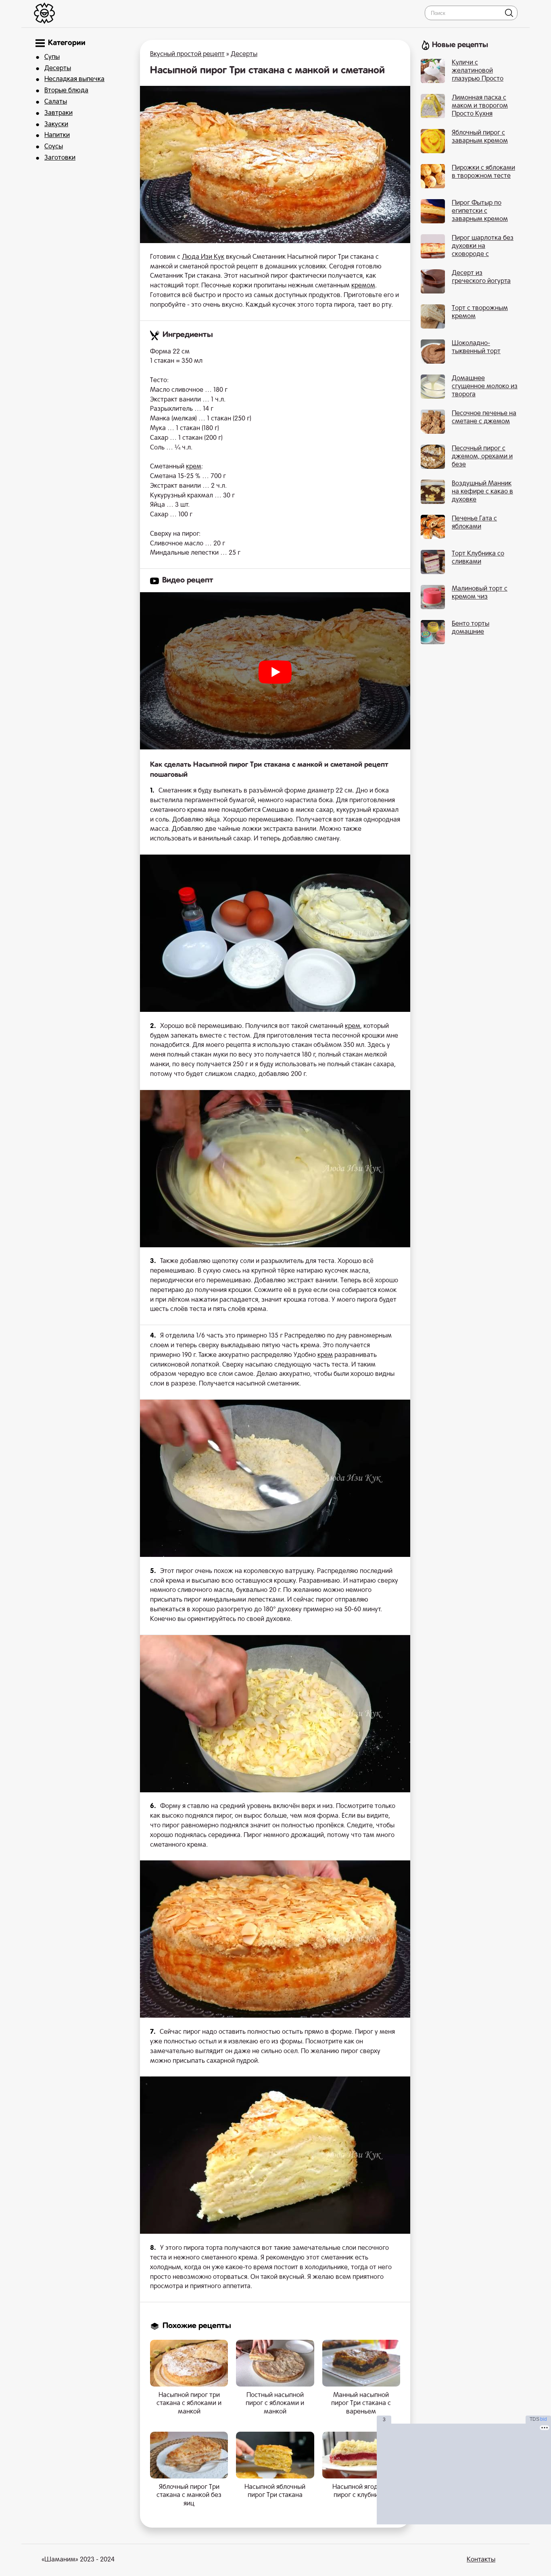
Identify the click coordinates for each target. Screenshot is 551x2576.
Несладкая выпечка (74, 79)
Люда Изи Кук (203, 257)
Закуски (56, 125)
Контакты (481, 2560)
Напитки (57, 135)
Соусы (54, 147)
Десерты (58, 69)
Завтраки (58, 113)
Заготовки (60, 158)
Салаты (56, 102)
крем (194, 467)
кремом (363, 286)
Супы (52, 57)
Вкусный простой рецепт (187, 54)
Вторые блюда (66, 91)
